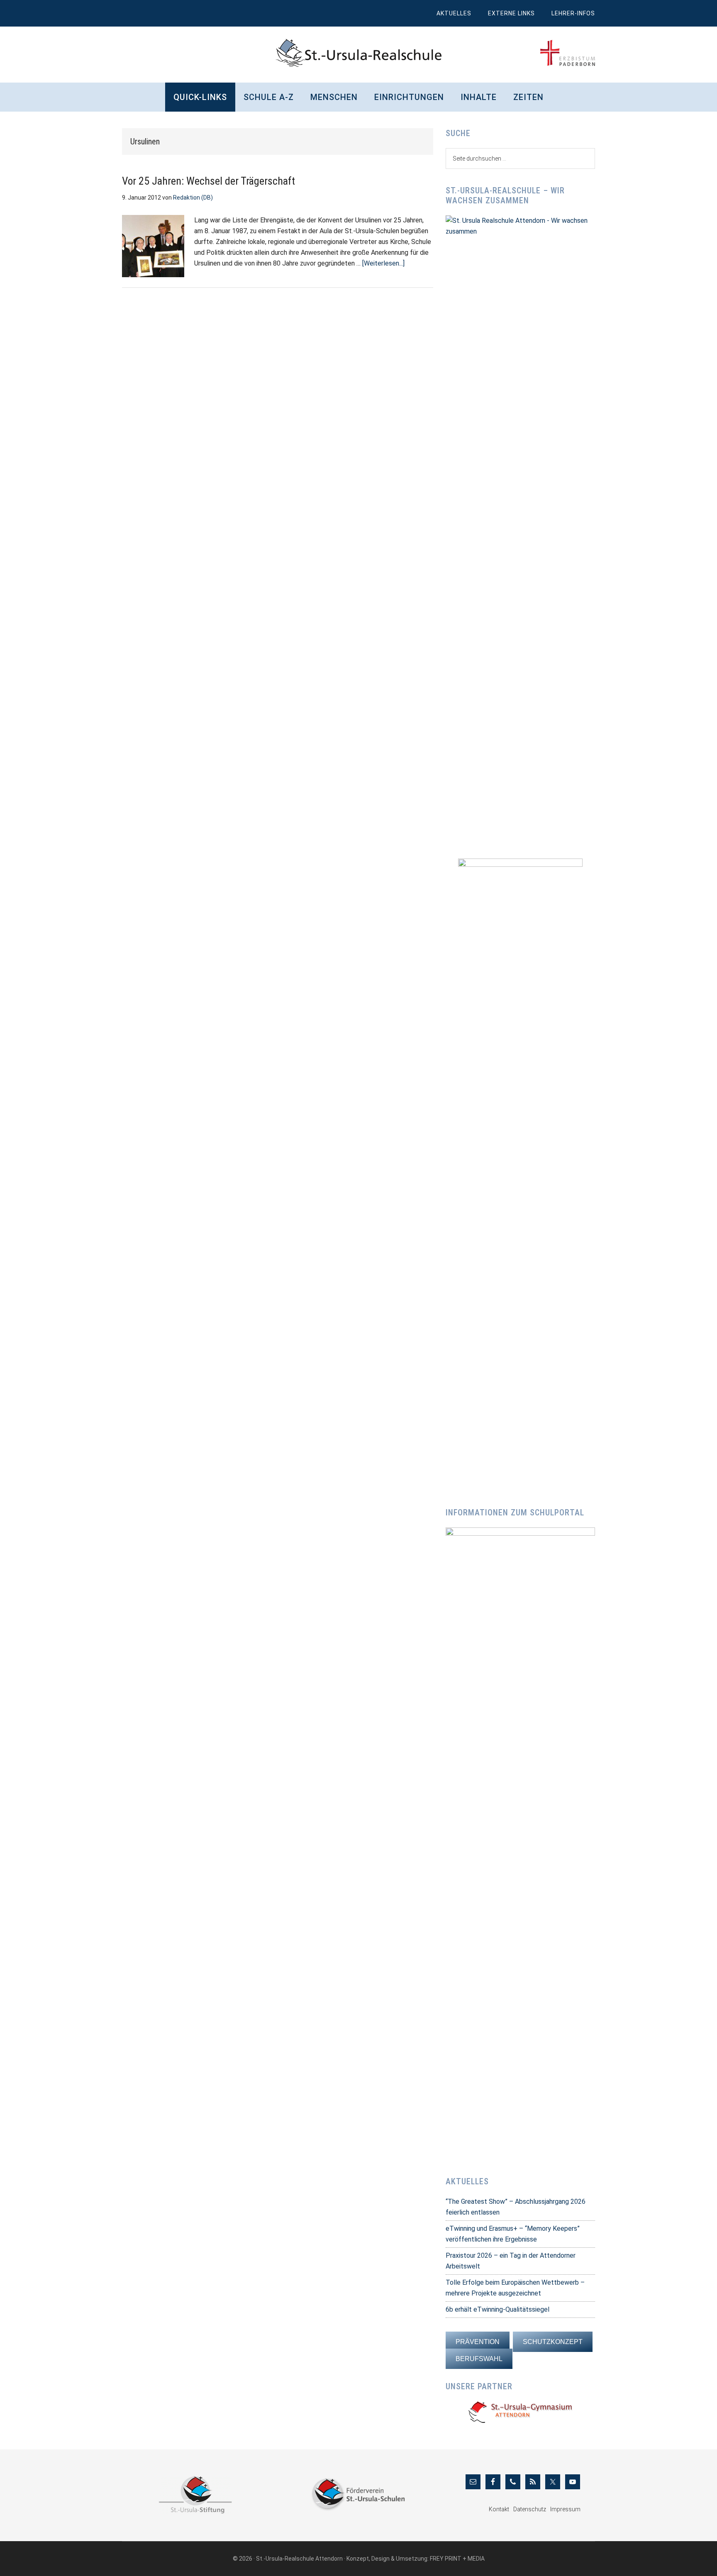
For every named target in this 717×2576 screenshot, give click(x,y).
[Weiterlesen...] (383, 263)
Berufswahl (479, 2359)
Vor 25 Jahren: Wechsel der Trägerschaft (209, 181)
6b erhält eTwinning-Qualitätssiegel (498, 2309)
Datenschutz (530, 2509)
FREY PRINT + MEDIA (457, 2559)
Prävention (478, 2342)
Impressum (565, 2509)
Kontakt (499, 2509)
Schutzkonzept (553, 2342)
